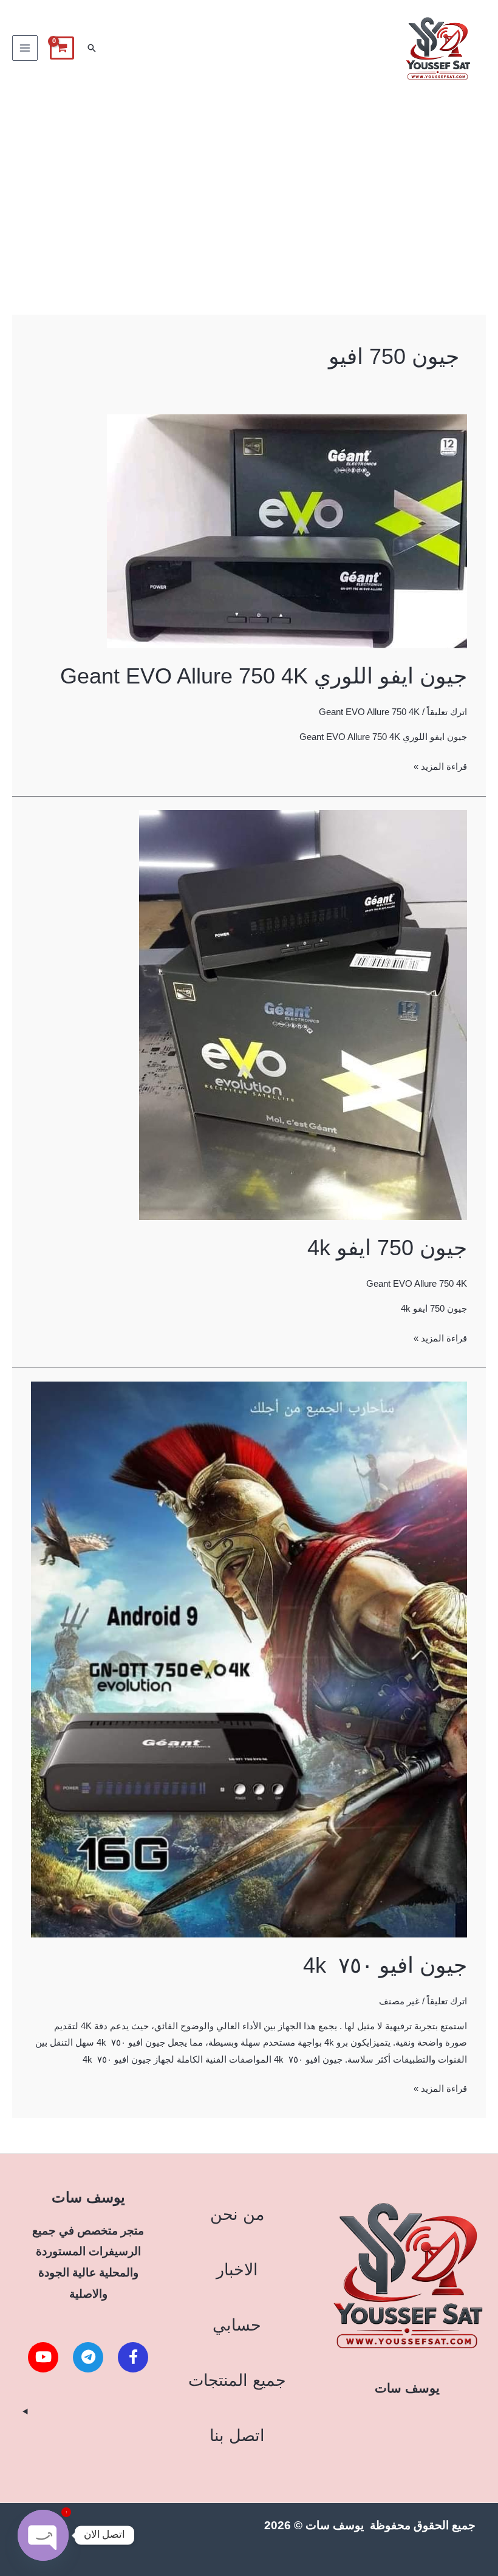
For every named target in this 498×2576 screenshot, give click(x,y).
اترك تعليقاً (447, 712)
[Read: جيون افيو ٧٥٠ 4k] (249, 1659)
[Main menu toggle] (25, 48)
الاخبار (237, 2269)
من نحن (237, 2214)
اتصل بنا (237, 2435)
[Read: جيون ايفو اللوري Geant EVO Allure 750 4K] (287, 530)
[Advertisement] (249, 188)
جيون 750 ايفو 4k (387, 1248)
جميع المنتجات (237, 2380)
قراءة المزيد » (440, 765)
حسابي (237, 2325)
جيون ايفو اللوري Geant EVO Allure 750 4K (264, 676)
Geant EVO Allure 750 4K (369, 712)
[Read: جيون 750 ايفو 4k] (303, 1014)
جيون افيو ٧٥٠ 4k (385, 1965)
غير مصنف (399, 2001)
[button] (92, 48)
